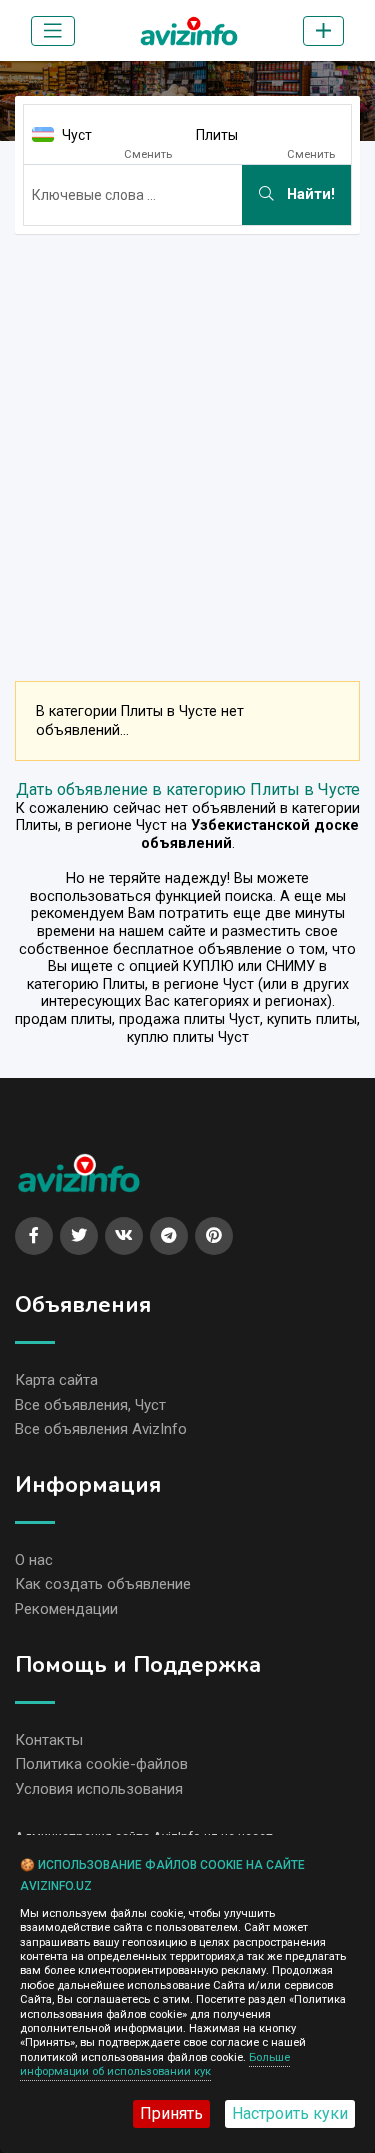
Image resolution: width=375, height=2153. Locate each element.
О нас (34, 1560)
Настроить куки (290, 2113)
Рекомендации (66, 1609)
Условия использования (99, 1789)
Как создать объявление (103, 1584)
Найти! (309, 194)
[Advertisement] (187, 437)
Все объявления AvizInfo (101, 1429)
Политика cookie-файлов (101, 1764)
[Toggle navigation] (53, 31)
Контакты (49, 1740)
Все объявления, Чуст (90, 1405)
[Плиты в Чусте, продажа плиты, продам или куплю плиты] (189, 27)
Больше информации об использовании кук (155, 2064)
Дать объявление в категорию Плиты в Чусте (188, 789)
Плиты (217, 135)
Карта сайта (56, 1380)
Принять (171, 2113)
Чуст (77, 135)
